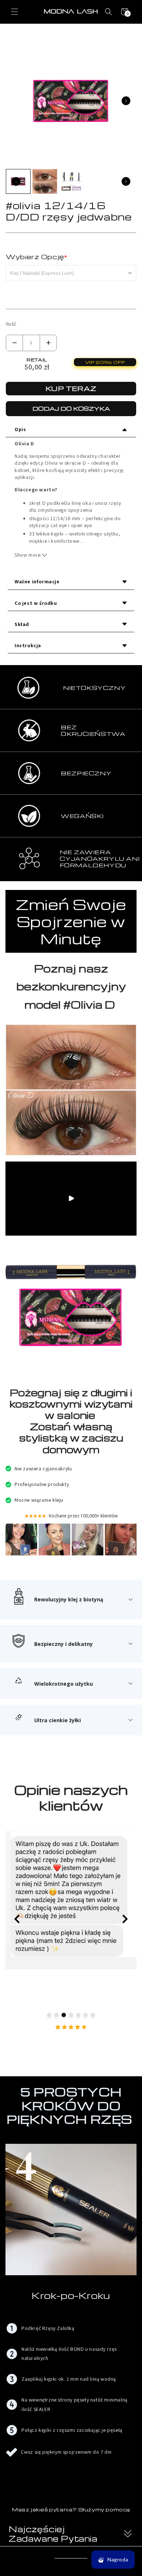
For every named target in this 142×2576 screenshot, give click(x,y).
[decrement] (14, 343)
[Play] (71, 1198)
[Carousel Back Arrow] (16, 181)
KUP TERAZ (71, 388)
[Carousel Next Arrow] (126, 101)
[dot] (49, 2015)
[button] (15, 12)
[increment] (48, 343)
